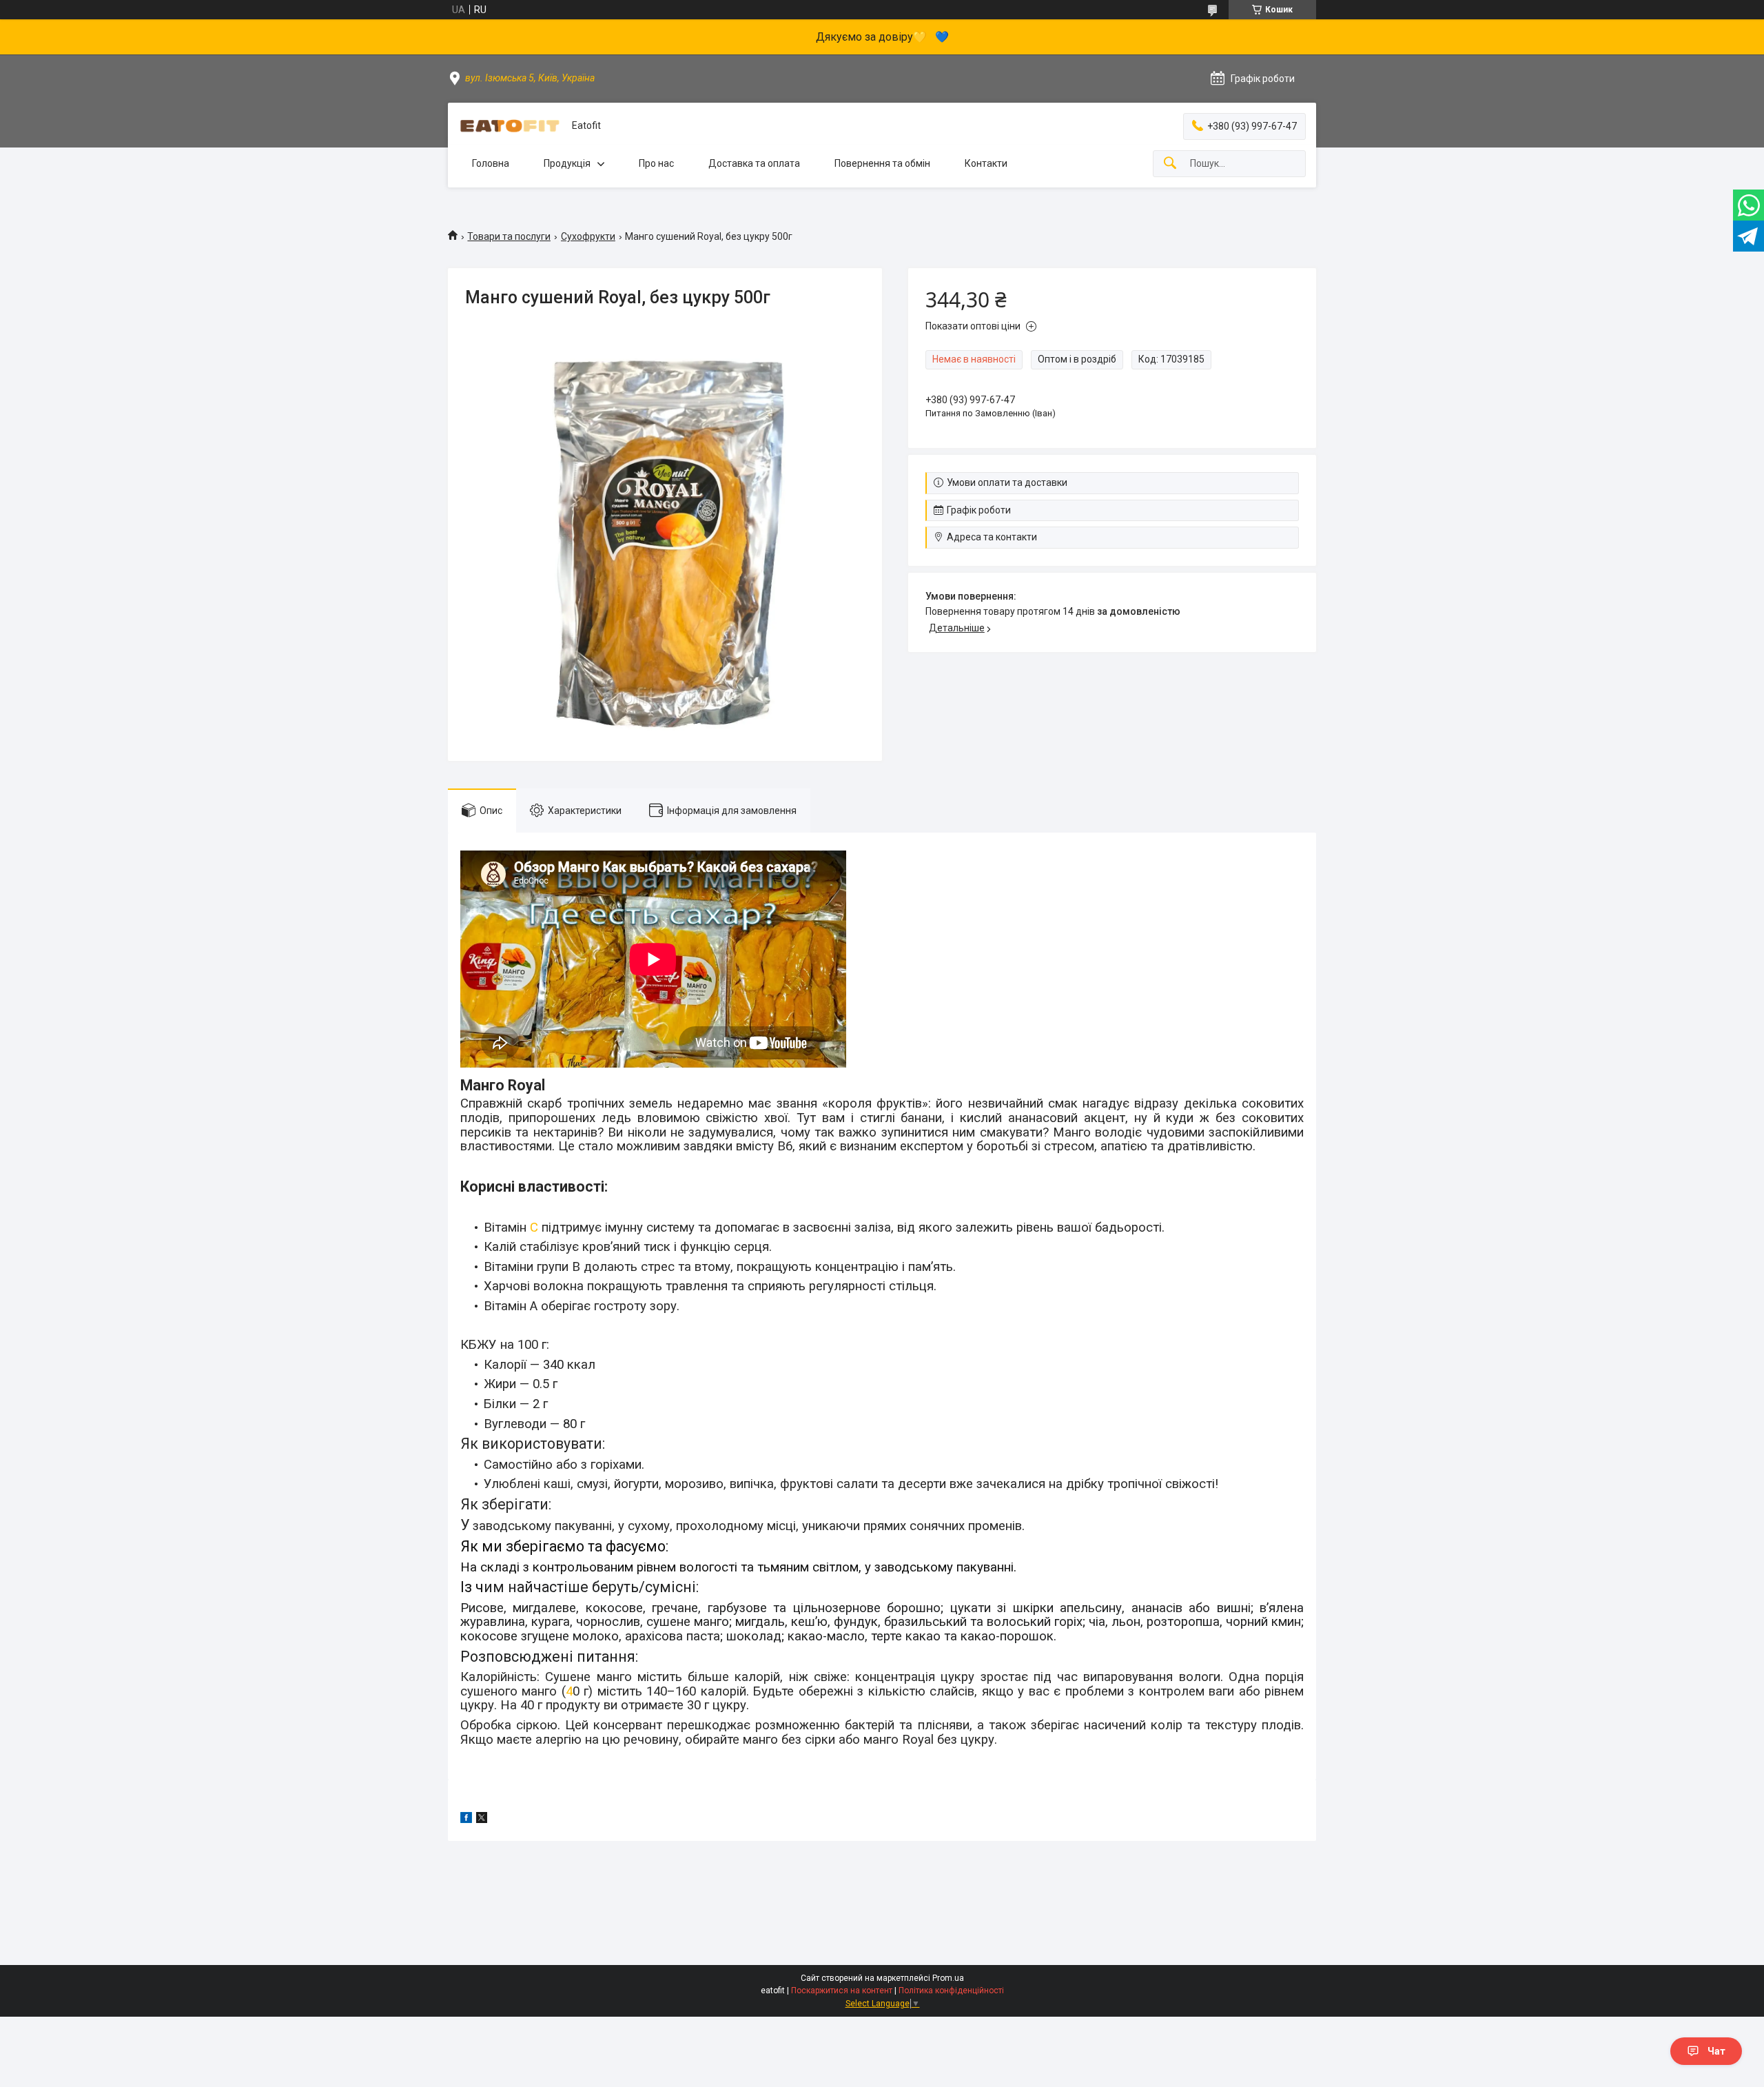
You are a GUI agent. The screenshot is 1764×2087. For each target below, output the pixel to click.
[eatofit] (510, 126)
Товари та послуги (509, 236)
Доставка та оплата (754, 163)
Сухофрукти (588, 236)
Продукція (567, 163)
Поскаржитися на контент (842, 1991)
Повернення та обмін (882, 163)
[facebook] (466, 1820)
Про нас (656, 163)
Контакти (986, 163)
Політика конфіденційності (951, 1991)
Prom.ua (948, 1978)
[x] (482, 1820)
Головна (491, 163)
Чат (1716, 2051)
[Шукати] (1170, 164)
